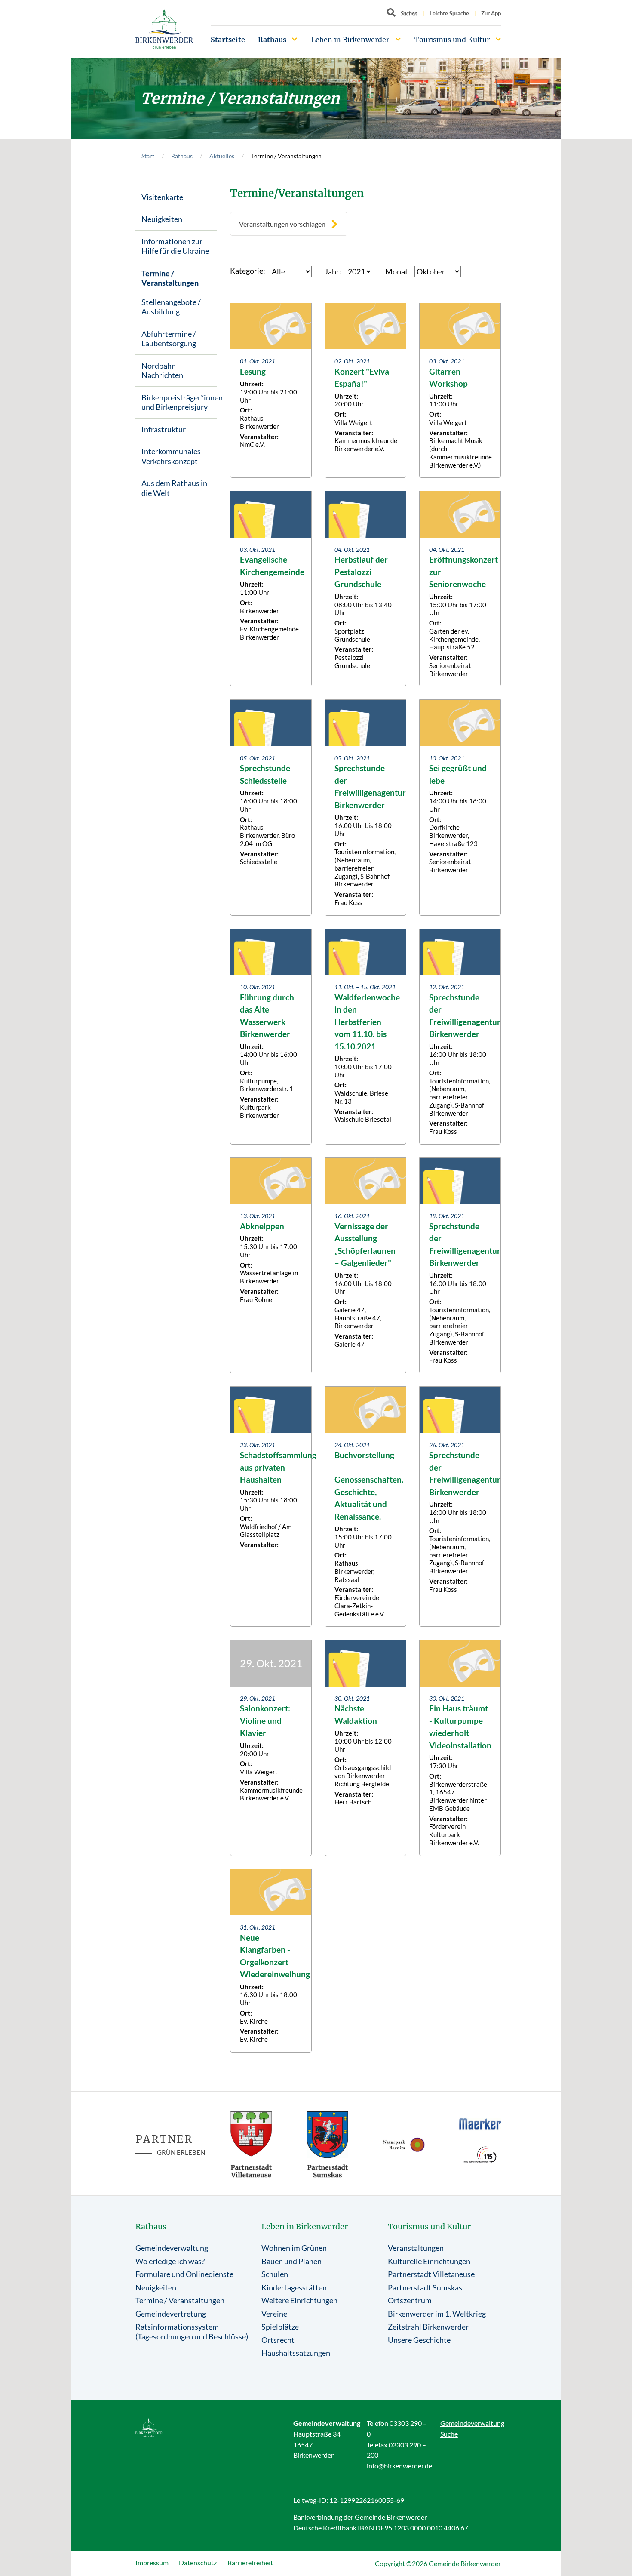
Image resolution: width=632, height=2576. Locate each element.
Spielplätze (280, 2327)
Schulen (275, 2274)
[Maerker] (480, 2124)
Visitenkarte (162, 197)
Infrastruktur (164, 429)
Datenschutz (198, 2562)
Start (148, 156)
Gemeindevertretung (171, 2314)
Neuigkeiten (162, 219)
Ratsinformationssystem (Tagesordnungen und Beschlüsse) (192, 2331)
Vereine (274, 2314)
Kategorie (247, 271)
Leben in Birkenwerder (350, 40)
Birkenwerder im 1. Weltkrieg (437, 2314)
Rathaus (272, 40)
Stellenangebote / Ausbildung (171, 307)
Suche (449, 2434)
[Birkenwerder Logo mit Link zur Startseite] (164, 29)
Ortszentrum (410, 2300)
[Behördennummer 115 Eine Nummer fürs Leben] (480, 2154)
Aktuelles (222, 156)
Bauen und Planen (291, 2261)
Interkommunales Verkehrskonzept (171, 456)
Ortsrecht (278, 2340)
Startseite (228, 40)
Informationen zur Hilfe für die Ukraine (175, 246)
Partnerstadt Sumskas (425, 2287)
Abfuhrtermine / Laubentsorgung (169, 339)
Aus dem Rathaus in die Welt (174, 488)
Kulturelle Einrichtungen (429, 2261)
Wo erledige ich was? (170, 2261)
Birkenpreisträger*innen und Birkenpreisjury (179, 402)
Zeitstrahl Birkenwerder (428, 2327)
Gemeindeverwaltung (172, 2248)
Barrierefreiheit (250, 2562)
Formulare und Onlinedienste (184, 2274)
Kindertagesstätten (294, 2287)
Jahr (332, 271)
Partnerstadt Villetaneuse (431, 2274)
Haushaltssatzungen (296, 2353)
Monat (397, 271)
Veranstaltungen (416, 2248)
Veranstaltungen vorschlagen (282, 224)
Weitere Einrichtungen (299, 2300)
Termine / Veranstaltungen (170, 278)
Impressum (152, 2562)
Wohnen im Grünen (294, 2248)
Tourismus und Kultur (452, 40)
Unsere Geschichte (419, 2340)
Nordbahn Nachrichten (162, 371)
